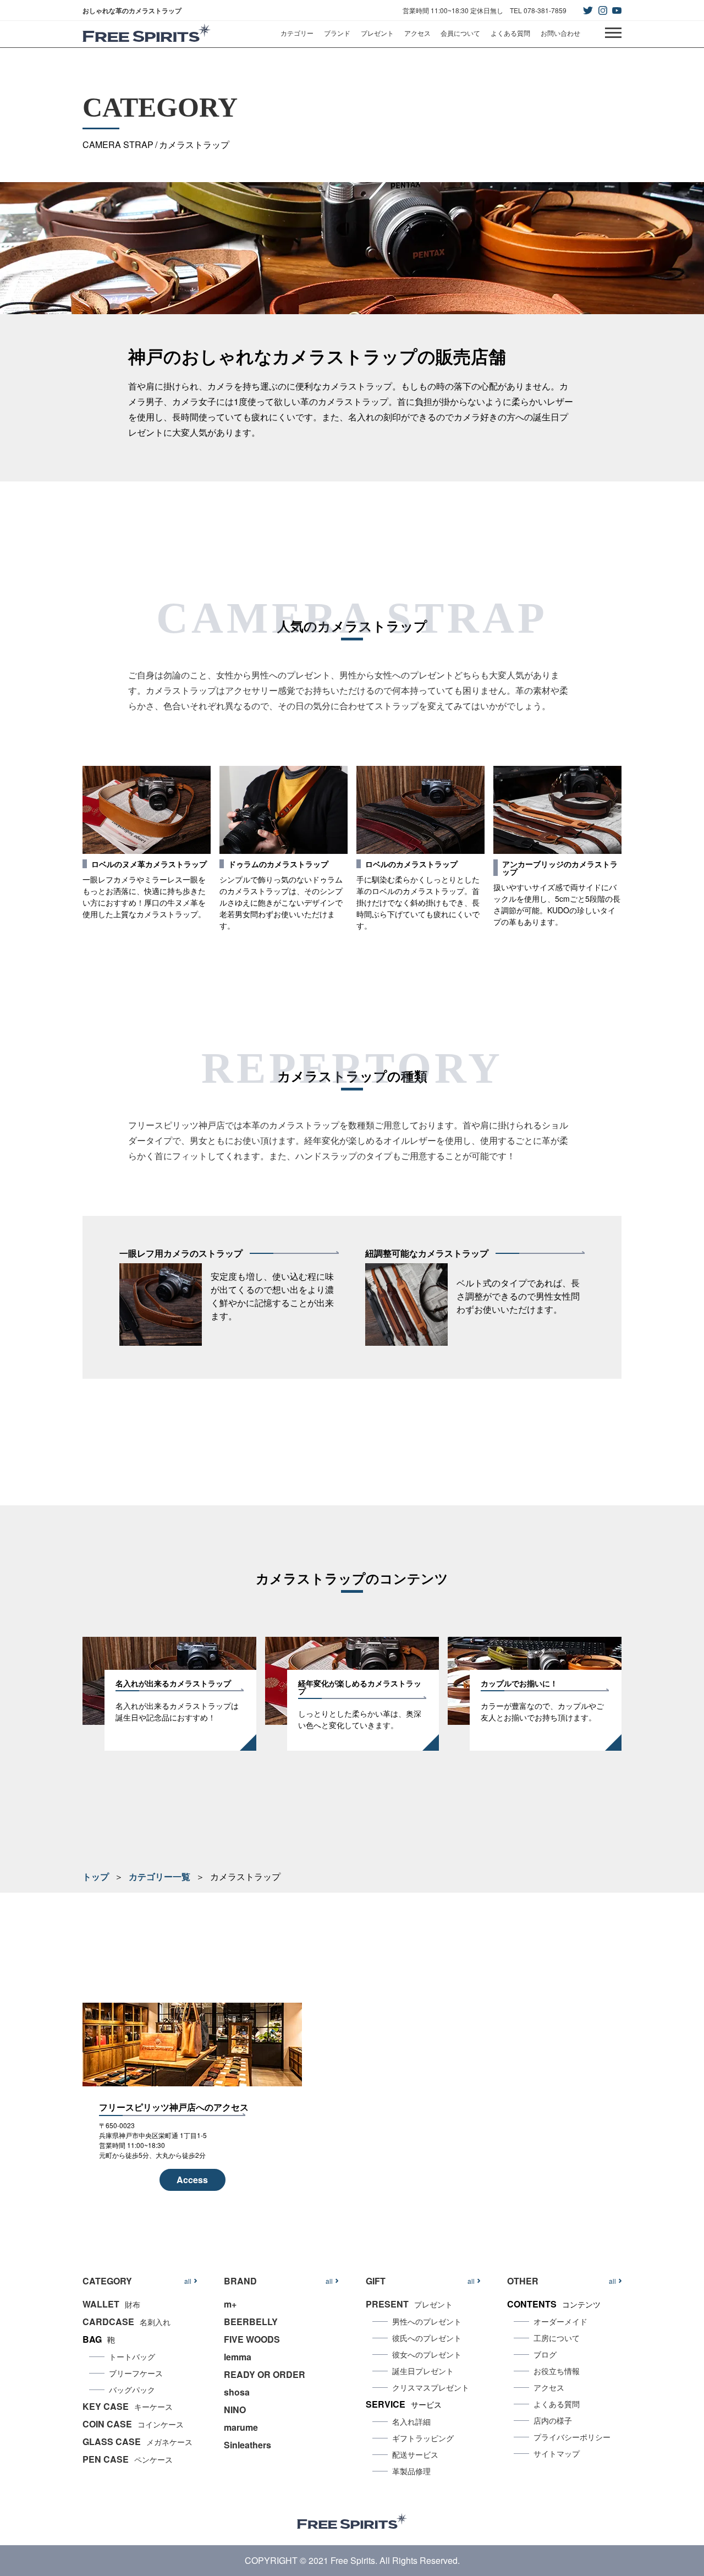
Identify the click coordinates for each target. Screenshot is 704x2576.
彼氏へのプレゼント (427, 2338)
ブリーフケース (136, 2373)
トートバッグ (132, 2356)
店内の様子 (553, 2420)
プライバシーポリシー (572, 2437)
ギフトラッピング (423, 2438)
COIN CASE (133, 2424)
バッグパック (132, 2389)
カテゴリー (297, 33)
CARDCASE (127, 2322)
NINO (235, 2410)
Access (192, 2180)
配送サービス (415, 2454)
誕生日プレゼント (423, 2371)
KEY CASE (128, 2406)
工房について (557, 2338)
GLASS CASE (137, 2441)
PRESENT (409, 2304)
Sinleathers (248, 2445)
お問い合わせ (560, 33)
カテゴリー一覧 (159, 1876)
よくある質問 (510, 33)
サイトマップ (557, 2453)
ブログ (545, 2354)
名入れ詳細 (411, 2421)
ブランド (337, 33)
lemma (238, 2357)
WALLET (111, 2304)
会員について (460, 33)
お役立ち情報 (557, 2371)
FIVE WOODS (252, 2339)
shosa (237, 2392)
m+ (230, 2304)
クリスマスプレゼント (431, 2387)
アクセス (417, 33)
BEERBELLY (251, 2322)
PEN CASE (128, 2459)
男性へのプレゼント (427, 2321)
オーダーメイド (560, 2321)
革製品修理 (411, 2471)
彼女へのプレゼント (427, 2354)
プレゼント (377, 33)
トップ (96, 1876)
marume (241, 2427)
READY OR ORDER (265, 2374)
